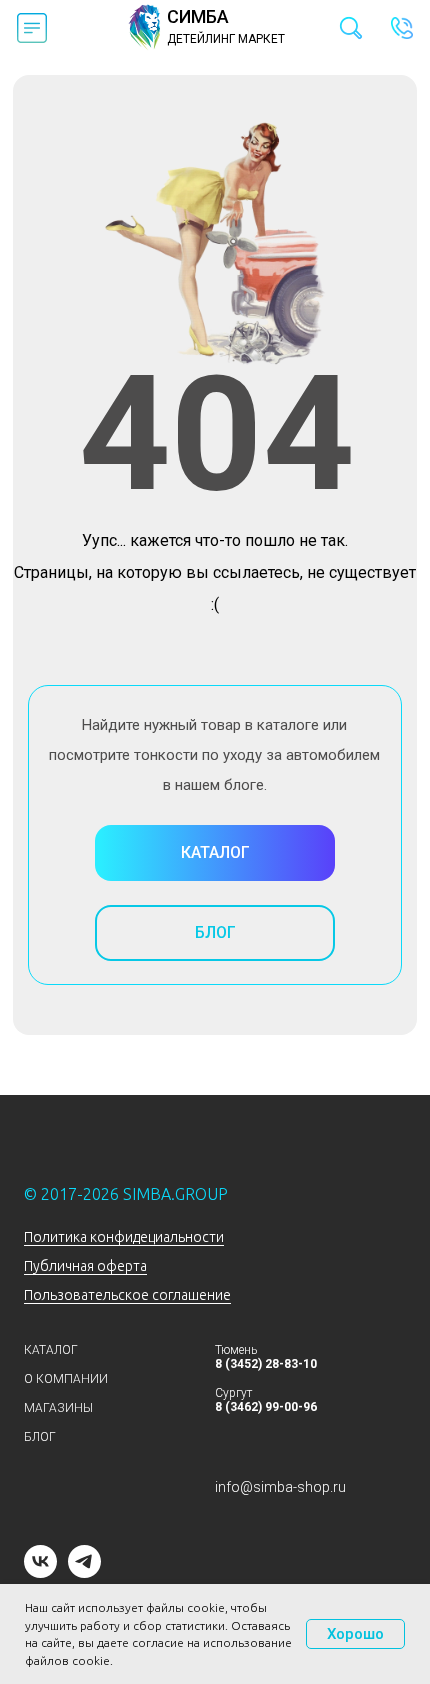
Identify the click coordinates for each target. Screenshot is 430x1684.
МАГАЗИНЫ (58, 1408)
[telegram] (84, 1572)
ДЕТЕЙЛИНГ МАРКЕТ (226, 39)
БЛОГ (40, 1437)
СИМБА (198, 16)
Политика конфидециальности (124, 1237)
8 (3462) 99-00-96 (266, 1407)
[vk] (40, 1572)
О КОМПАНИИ (66, 1379)
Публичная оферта (85, 1266)
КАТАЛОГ (51, 1350)
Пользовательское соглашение (127, 1295)
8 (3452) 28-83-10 (266, 1364)
